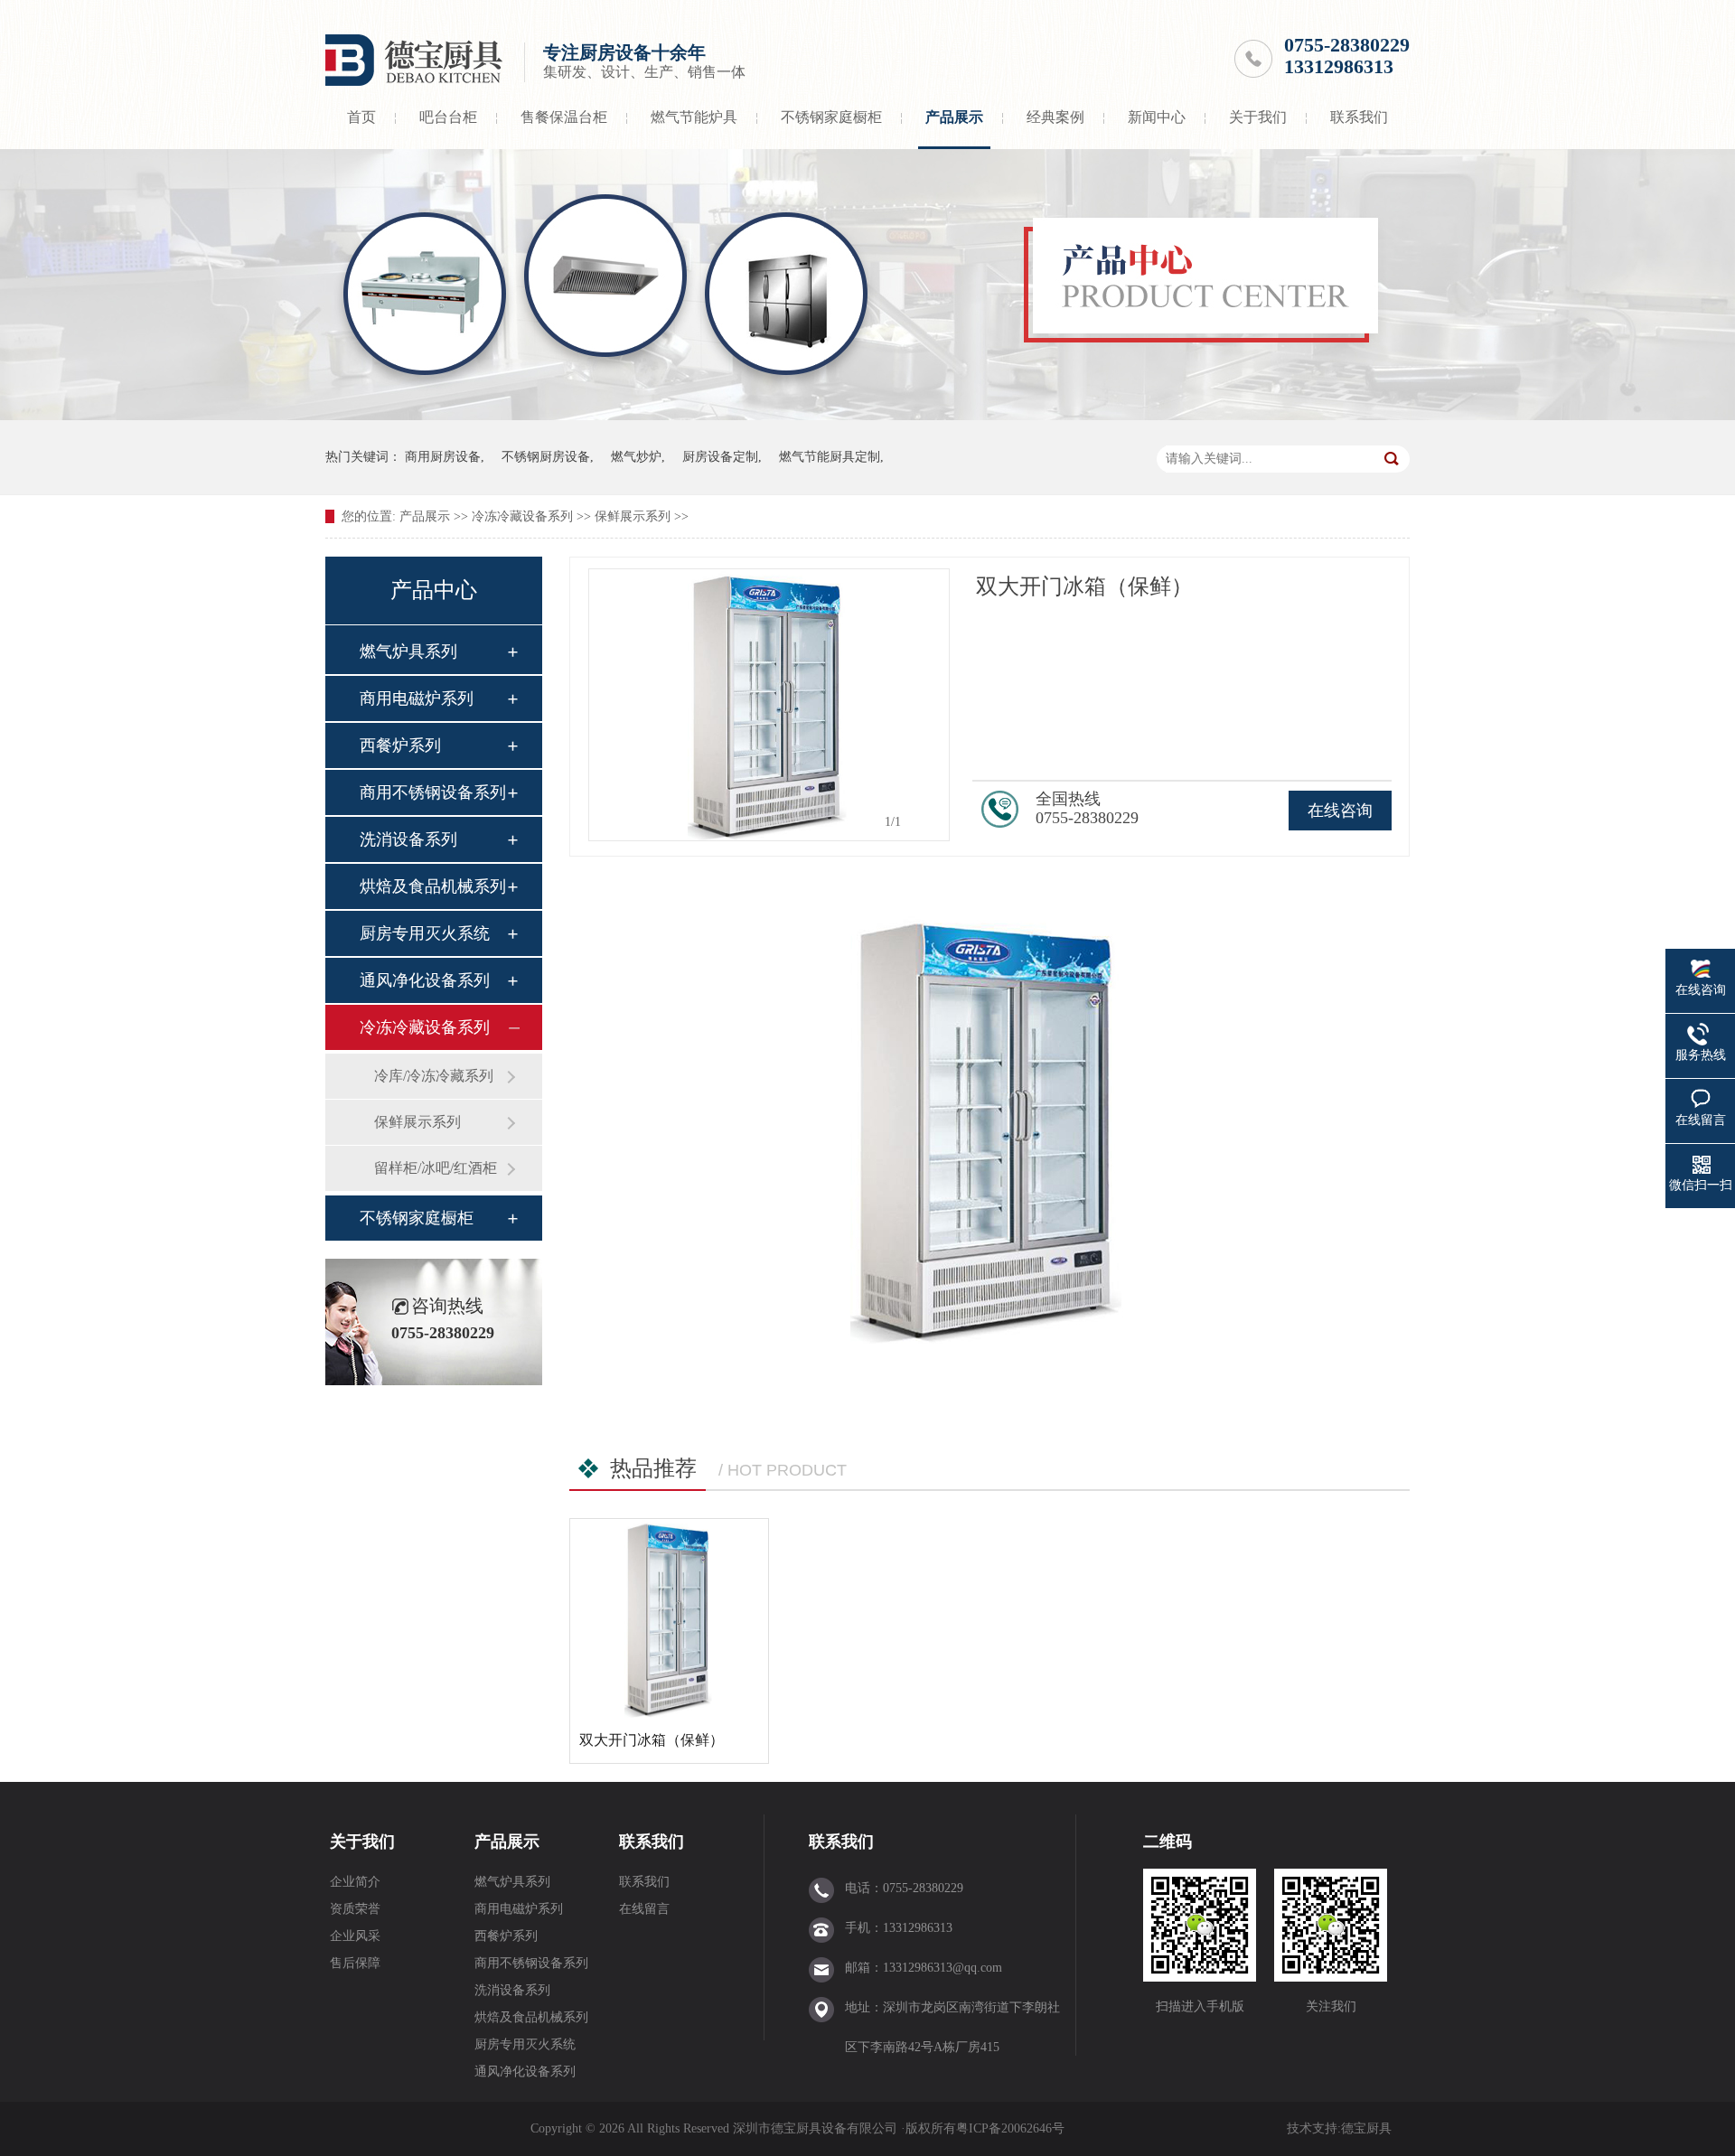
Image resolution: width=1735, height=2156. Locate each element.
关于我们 (1258, 117)
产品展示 (954, 117)
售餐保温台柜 (564, 117)
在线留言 (644, 1909)
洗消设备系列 (408, 839)
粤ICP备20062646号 (1010, 2128)
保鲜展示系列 (633, 516)
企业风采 (355, 1936)
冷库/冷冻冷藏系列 (434, 1076)
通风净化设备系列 (425, 980)
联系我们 (1359, 117)
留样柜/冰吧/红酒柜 (436, 1168)
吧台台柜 (448, 117)
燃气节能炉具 (694, 117)
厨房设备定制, (722, 457)
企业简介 (355, 1882)
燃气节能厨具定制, (831, 457)
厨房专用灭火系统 (425, 933)
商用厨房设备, (445, 457)
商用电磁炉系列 (417, 698)
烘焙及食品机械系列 (433, 886)
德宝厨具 (1366, 2128)
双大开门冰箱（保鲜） (652, 1740)
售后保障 (355, 1963)
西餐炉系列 (400, 745)
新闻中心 (1157, 117)
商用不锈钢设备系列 (433, 792)
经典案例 (1055, 117)
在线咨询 (1340, 811)
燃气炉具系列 (408, 651)
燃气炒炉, (638, 457)
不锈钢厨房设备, (548, 457)
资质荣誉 (355, 1909)
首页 (361, 117)
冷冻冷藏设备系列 (522, 516)
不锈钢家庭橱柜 (831, 117)
